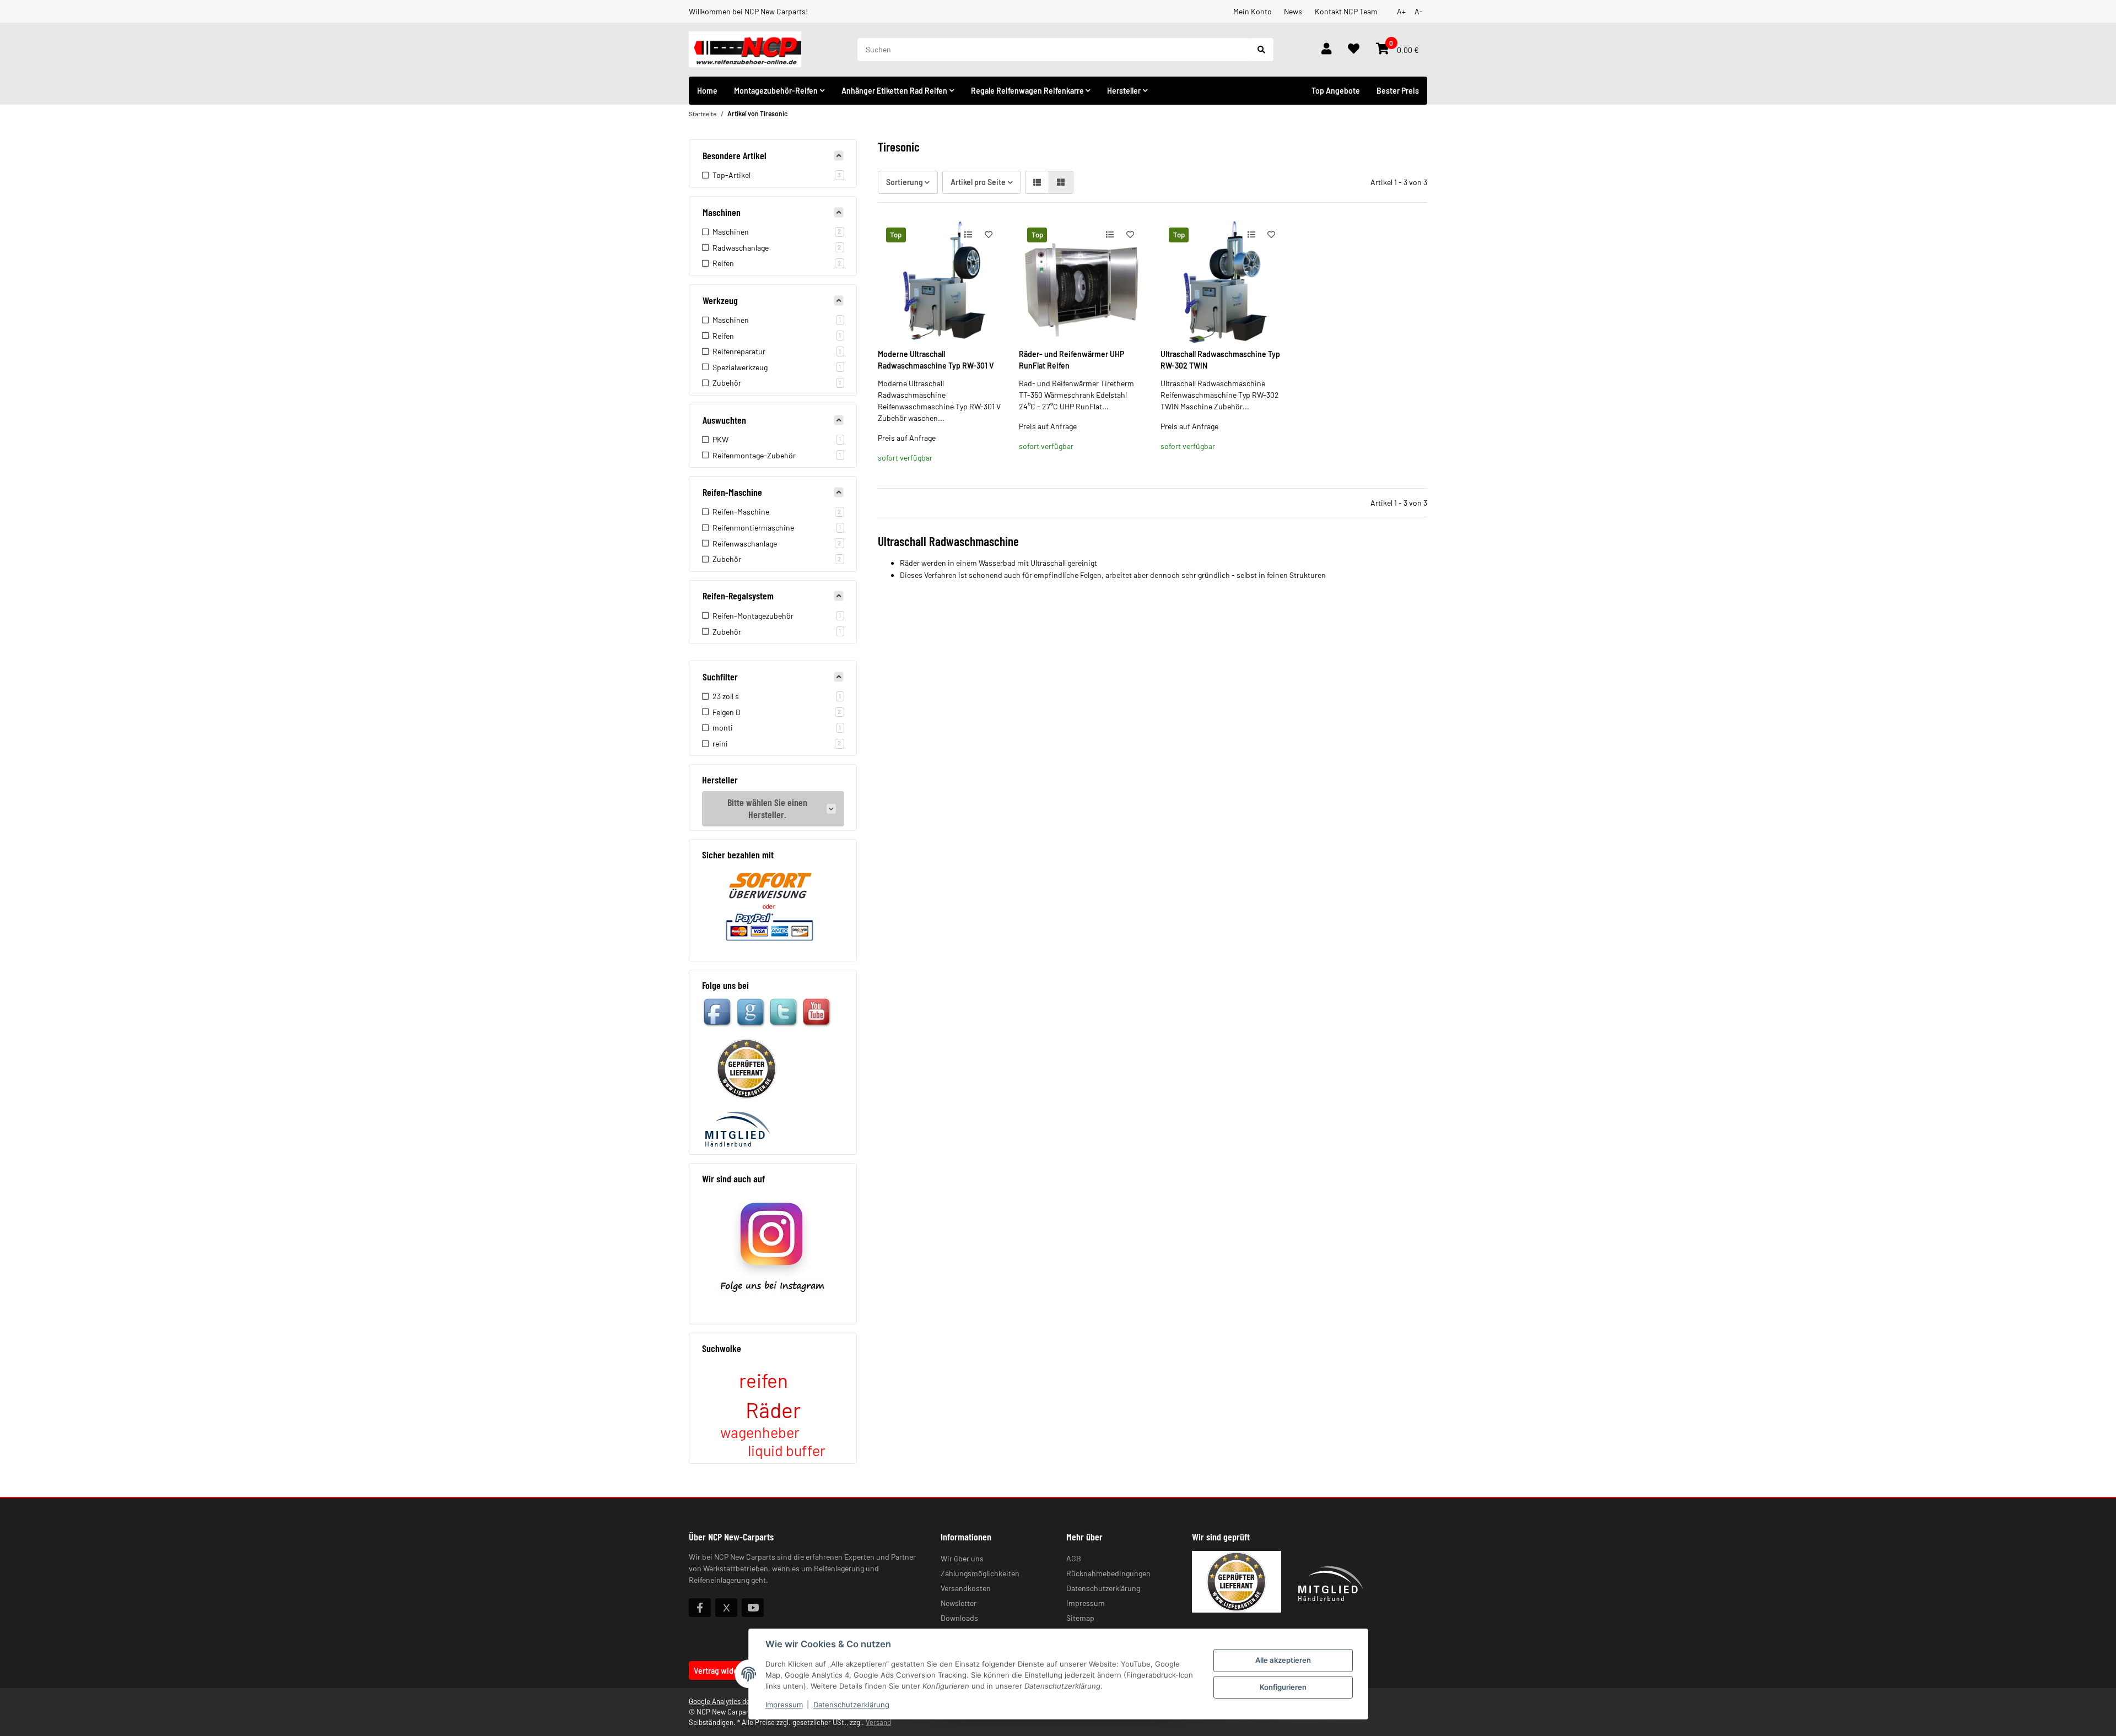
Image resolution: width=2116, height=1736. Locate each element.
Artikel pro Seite (978, 182)
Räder (773, 1410)
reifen (763, 1380)
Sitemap (1080, 1618)
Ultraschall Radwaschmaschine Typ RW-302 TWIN (1220, 360)
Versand (878, 1722)
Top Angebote (1336, 91)
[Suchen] (1261, 50)
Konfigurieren (1283, 1687)
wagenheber (760, 1432)
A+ (1401, 11)
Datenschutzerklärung (851, 1705)
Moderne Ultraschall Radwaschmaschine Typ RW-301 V (936, 360)
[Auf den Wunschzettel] (988, 234)
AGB (1074, 1558)
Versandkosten (966, 1588)
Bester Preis (1398, 91)
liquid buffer (787, 1450)
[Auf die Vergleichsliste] (968, 234)
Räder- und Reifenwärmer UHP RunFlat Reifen (1072, 360)
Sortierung (905, 182)
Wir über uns (962, 1558)
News (1293, 11)
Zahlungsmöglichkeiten (980, 1573)
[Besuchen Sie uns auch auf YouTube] (753, 1608)
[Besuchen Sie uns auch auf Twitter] (726, 1608)
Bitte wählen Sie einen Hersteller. (767, 808)
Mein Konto (1253, 11)
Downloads (959, 1618)
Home (707, 91)
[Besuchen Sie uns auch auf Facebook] (700, 1608)
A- (1419, 11)
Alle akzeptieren (1283, 1660)
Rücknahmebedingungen (1108, 1573)
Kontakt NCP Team (1346, 11)
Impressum (784, 1705)
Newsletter (959, 1603)
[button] (1326, 50)
